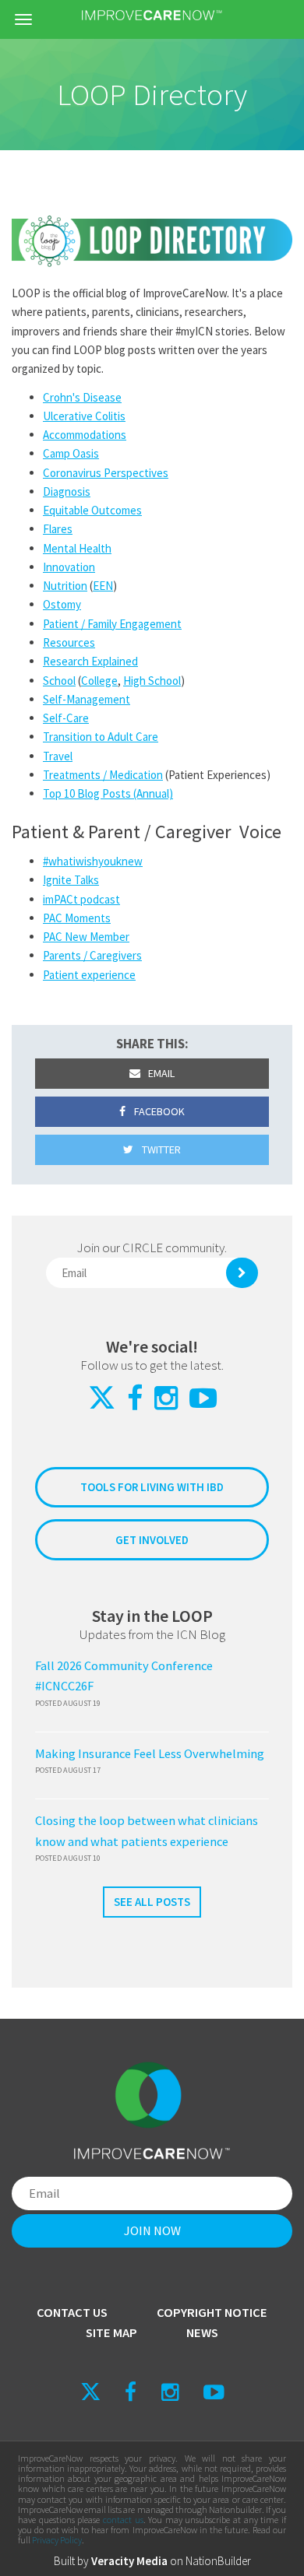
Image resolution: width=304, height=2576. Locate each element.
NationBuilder (218, 2561)
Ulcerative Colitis (84, 416)
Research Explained (90, 661)
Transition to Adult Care (101, 737)
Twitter (160, 1149)
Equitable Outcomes (92, 510)
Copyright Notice (212, 2313)
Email (160, 1073)
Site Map (111, 2333)
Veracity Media (129, 2561)
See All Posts (152, 1902)
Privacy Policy (57, 2540)
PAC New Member (86, 937)
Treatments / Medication (103, 775)
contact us (123, 2520)
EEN (103, 586)
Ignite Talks (71, 880)
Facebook (158, 1111)
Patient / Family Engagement (112, 624)
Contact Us (72, 2313)
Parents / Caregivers (92, 955)
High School (152, 681)
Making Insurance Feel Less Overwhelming (150, 1754)
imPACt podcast (81, 899)
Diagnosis (67, 491)
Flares (58, 529)
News (202, 2333)
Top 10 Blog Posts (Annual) (108, 793)
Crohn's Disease (82, 397)
